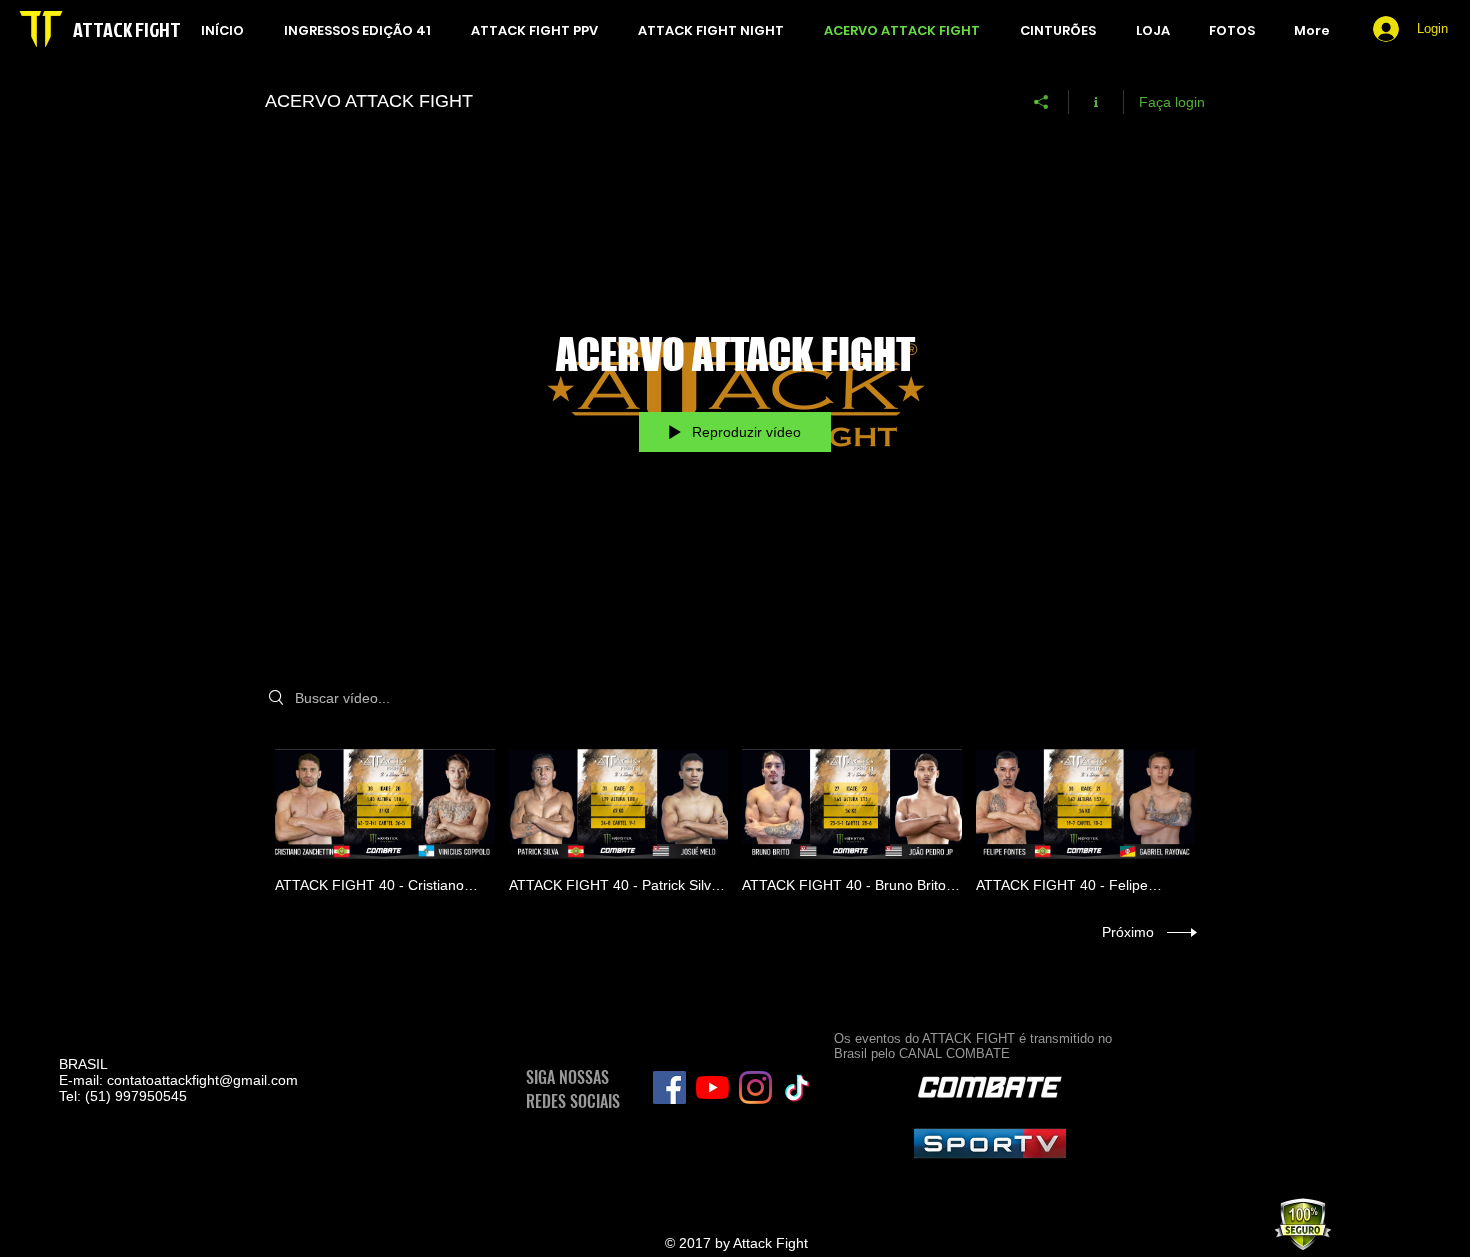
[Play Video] (384, 816)
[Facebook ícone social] (669, 1087)
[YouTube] (712, 1087)
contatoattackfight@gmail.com (202, 1080)
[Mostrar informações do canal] (1096, 102)
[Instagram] (755, 1087)
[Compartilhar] (1041, 102)
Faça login (1172, 102)
